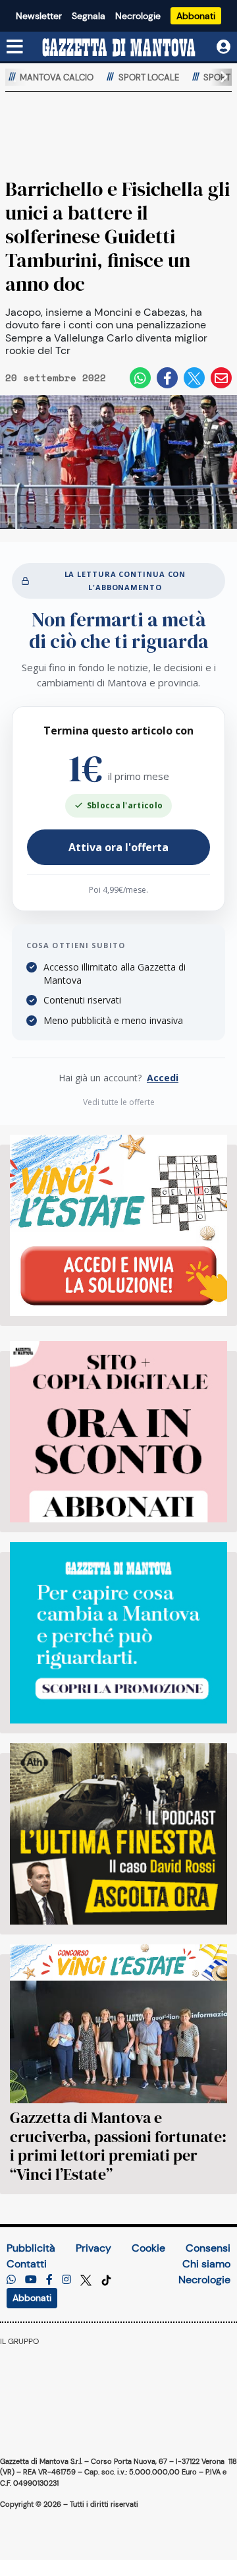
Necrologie (138, 16)
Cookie (148, 2248)
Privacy (93, 2248)
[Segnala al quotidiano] (11, 2280)
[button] (219, 77)
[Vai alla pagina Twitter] (87, 2280)
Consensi (208, 2248)
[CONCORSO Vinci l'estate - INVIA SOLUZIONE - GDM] (118, 1225)
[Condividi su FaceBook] (167, 378)
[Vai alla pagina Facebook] (49, 2280)
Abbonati (196, 16)
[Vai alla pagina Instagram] (66, 2280)
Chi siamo (206, 2264)
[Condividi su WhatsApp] (140, 378)
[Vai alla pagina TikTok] (106, 2280)
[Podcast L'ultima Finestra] (118, 1834)
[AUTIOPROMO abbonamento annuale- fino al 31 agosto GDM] (118, 1432)
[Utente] (224, 47)
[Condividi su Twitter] (194, 378)
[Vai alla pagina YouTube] (31, 2280)
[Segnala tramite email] (221, 378)
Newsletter (39, 16)
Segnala (89, 16)
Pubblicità (31, 2248)
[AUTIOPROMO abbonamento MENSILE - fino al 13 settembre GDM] (118, 1633)
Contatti (27, 2264)
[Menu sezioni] (15, 47)
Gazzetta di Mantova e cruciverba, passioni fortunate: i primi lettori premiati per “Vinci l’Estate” (118, 2146)
